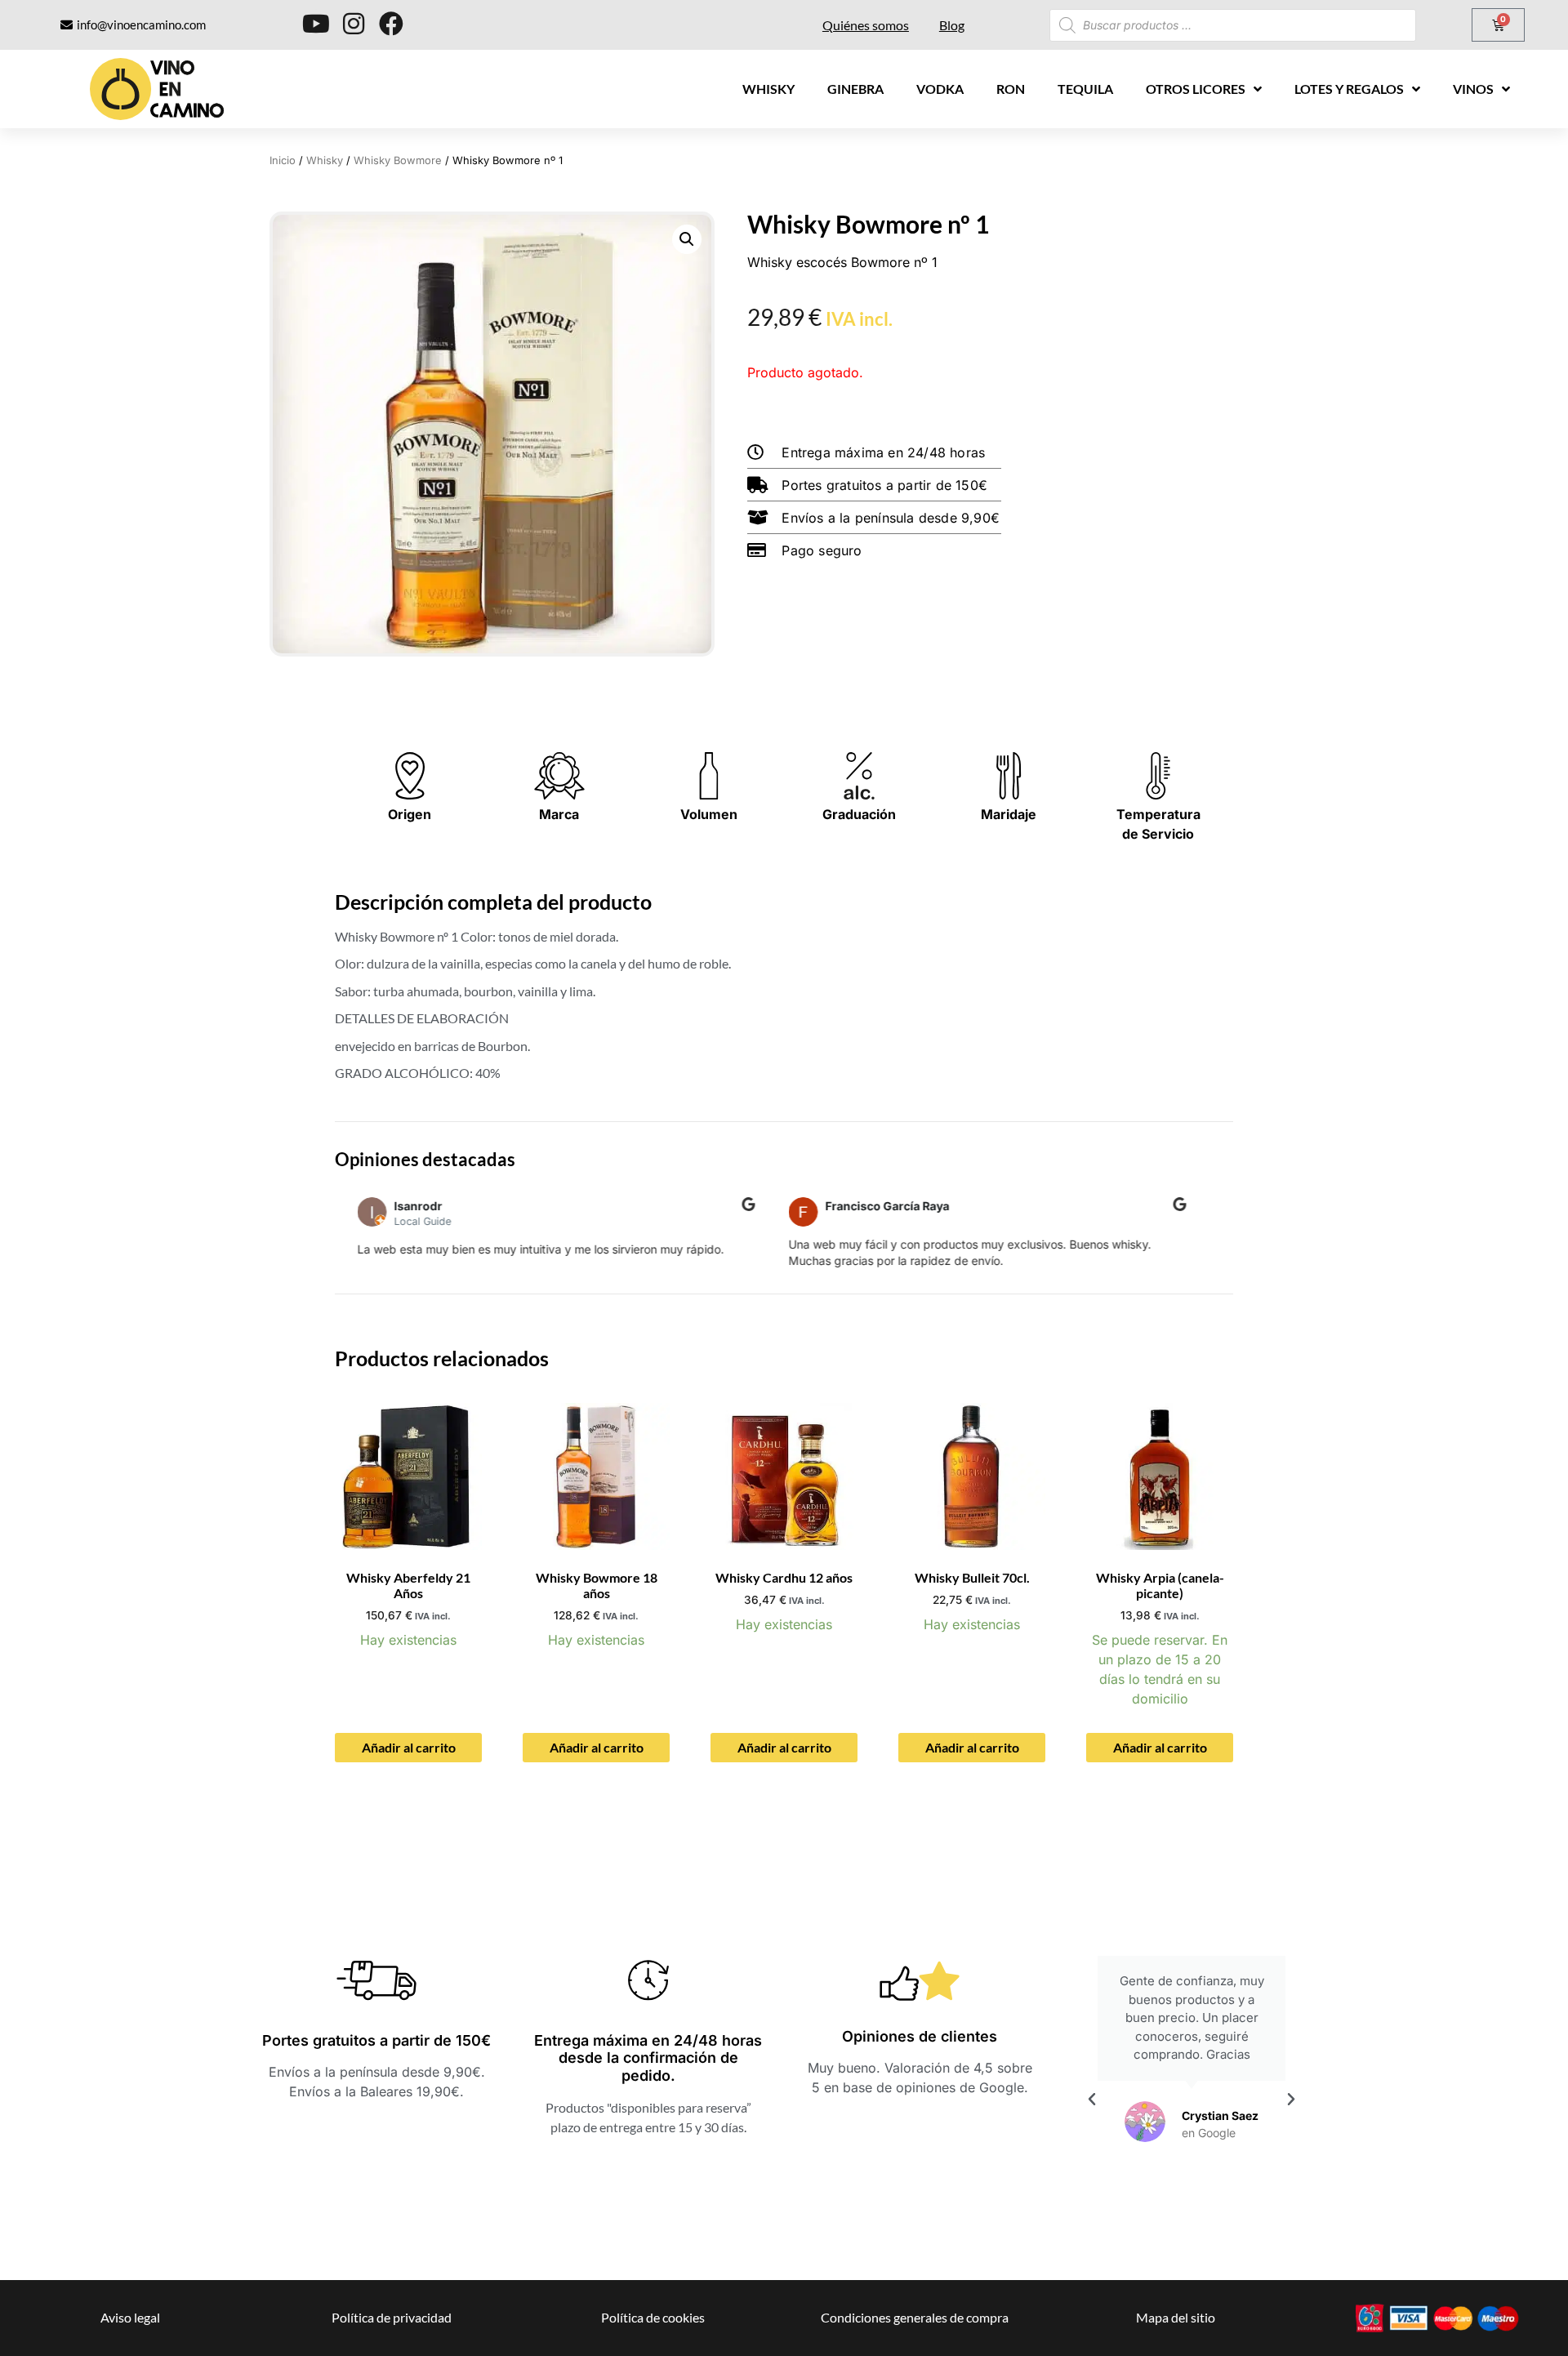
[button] (687, 239)
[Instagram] (354, 24)
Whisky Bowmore (398, 160)
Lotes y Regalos (1349, 89)
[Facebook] (391, 24)
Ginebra (855, 89)
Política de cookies (653, 2317)
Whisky (768, 89)
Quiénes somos (866, 25)
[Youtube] (316, 24)
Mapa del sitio (1176, 2317)
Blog (952, 25)
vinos (1473, 89)
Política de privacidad (392, 2317)
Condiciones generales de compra (915, 2317)
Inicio (283, 160)
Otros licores (1196, 89)
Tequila (1085, 89)
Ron (1011, 89)
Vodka (940, 89)
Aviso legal (130, 2317)
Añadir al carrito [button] (409, 1747)
